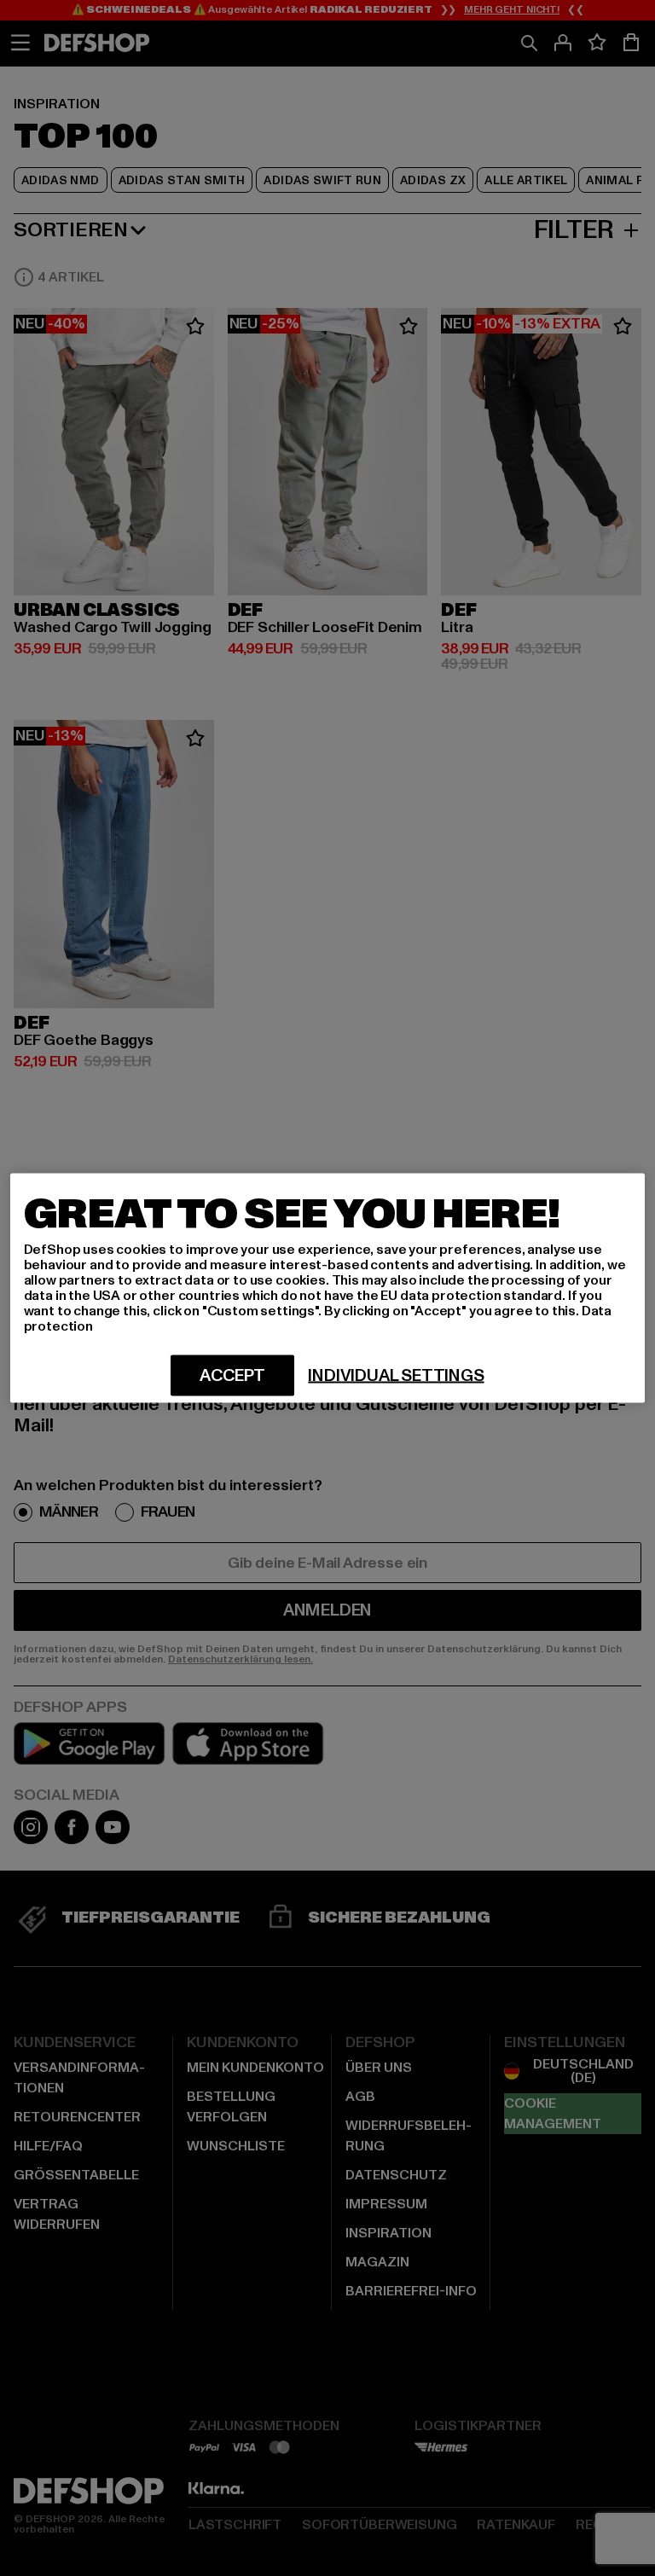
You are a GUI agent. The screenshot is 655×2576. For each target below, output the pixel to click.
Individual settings (396, 1376)
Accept (232, 1376)
